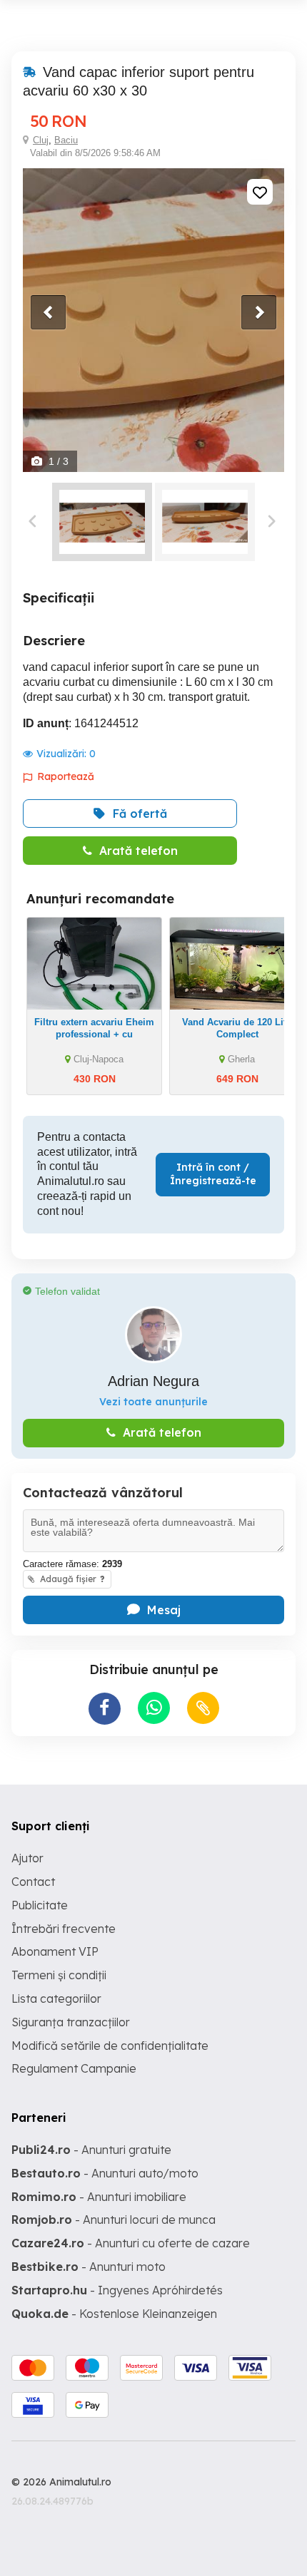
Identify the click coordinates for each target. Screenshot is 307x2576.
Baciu (66, 140)
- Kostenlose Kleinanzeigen (114, 2314)
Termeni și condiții (59, 1975)
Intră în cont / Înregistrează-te (213, 1174)
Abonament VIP (55, 1951)
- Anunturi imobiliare (99, 2197)
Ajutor (27, 1858)
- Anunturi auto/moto (105, 2173)
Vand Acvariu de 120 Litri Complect (237, 1028)
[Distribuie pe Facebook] (105, 1709)
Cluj (41, 140)
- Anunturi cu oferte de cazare (131, 2243)
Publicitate (40, 1905)
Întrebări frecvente (64, 1929)
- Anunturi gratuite (91, 2150)
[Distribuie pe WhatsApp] (154, 1708)
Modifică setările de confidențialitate (110, 2046)
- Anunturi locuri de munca (114, 2220)
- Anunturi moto (89, 2267)
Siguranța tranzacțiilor (71, 2022)
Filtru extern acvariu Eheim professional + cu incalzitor (94, 1034)
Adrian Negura (153, 1381)
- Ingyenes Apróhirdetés (117, 2290)
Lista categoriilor (56, 1998)
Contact (33, 1882)
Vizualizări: (66, 754)
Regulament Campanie (74, 2068)
